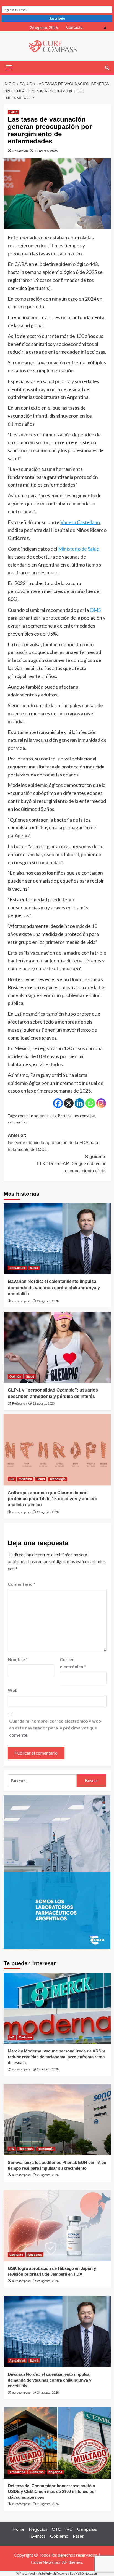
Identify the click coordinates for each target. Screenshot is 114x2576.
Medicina (25, 1479)
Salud (14, 112)
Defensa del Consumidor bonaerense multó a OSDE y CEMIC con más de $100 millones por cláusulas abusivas (52, 2491)
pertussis (48, 1116)
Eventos (38, 2536)
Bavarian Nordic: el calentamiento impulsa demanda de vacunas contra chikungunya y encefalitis (54, 1288)
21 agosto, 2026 (48, 1512)
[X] (69, 1103)
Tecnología (58, 1479)
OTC (56, 2529)
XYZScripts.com (87, 2573)
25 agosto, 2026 (48, 2069)
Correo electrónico (73, 1663)
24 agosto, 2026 (48, 1301)
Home (18, 2529)
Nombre (18, 1659)
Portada (65, 1116)
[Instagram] (101, 1103)
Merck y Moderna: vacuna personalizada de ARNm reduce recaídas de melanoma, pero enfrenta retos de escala (56, 2057)
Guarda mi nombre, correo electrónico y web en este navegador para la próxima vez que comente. (55, 1728)
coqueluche (28, 1116)
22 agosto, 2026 (44, 1403)
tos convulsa (84, 1116)
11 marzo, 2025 (46, 151)
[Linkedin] (80, 1103)
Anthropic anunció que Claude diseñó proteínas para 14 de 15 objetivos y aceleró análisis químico (53, 1499)
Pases (78, 2536)
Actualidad (17, 1268)
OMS (95, 610)
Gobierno (16, 2255)
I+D (12, 1479)
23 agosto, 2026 (48, 2504)
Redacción (20, 151)
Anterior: (53, 1142)
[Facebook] (58, 1103)
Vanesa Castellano (80, 522)
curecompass (21, 1301)
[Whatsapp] (90, 1103)
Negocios (26, 2149)
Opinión (15, 1376)
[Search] (107, 68)
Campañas (87, 2529)
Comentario (22, 1584)
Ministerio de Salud (79, 549)
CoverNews (42, 2562)
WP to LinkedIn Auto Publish (36, 2573)
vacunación (17, 1122)
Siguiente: (72, 1164)
